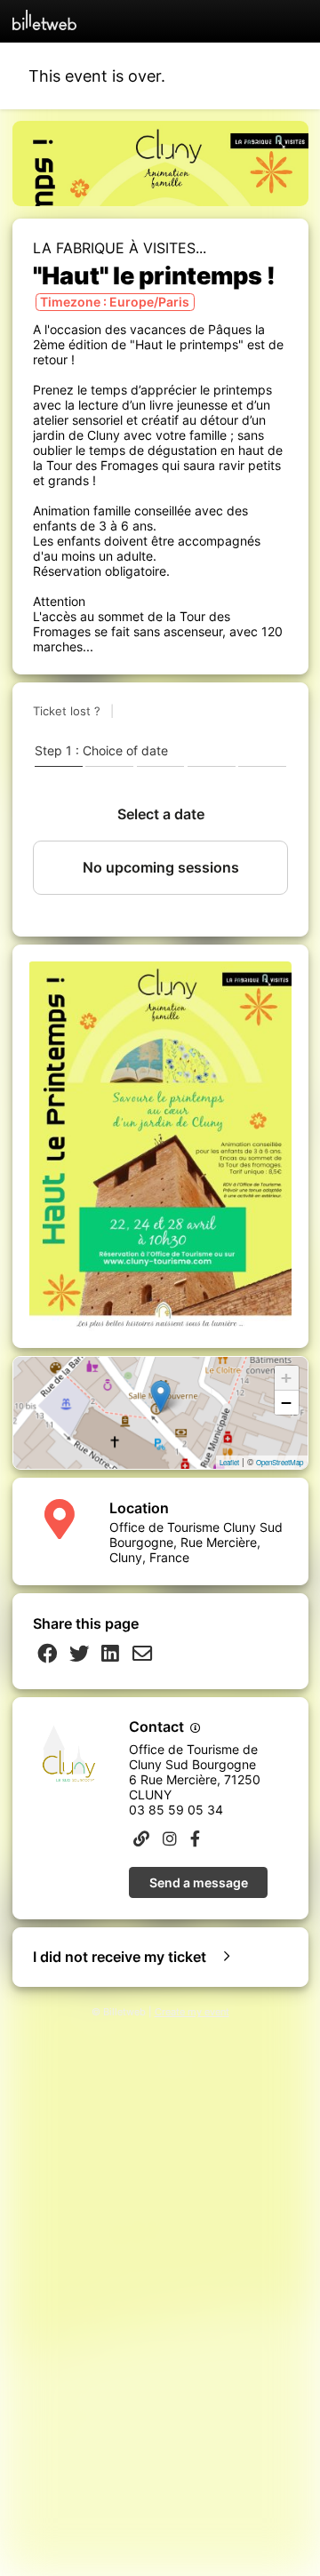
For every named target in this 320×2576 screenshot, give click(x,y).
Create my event (192, 2012)
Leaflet (229, 1462)
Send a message (199, 1882)
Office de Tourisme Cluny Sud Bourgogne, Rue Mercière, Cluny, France (196, 1542)
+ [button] (286, 1378)
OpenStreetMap (280, 1462)
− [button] (286, 1403)
